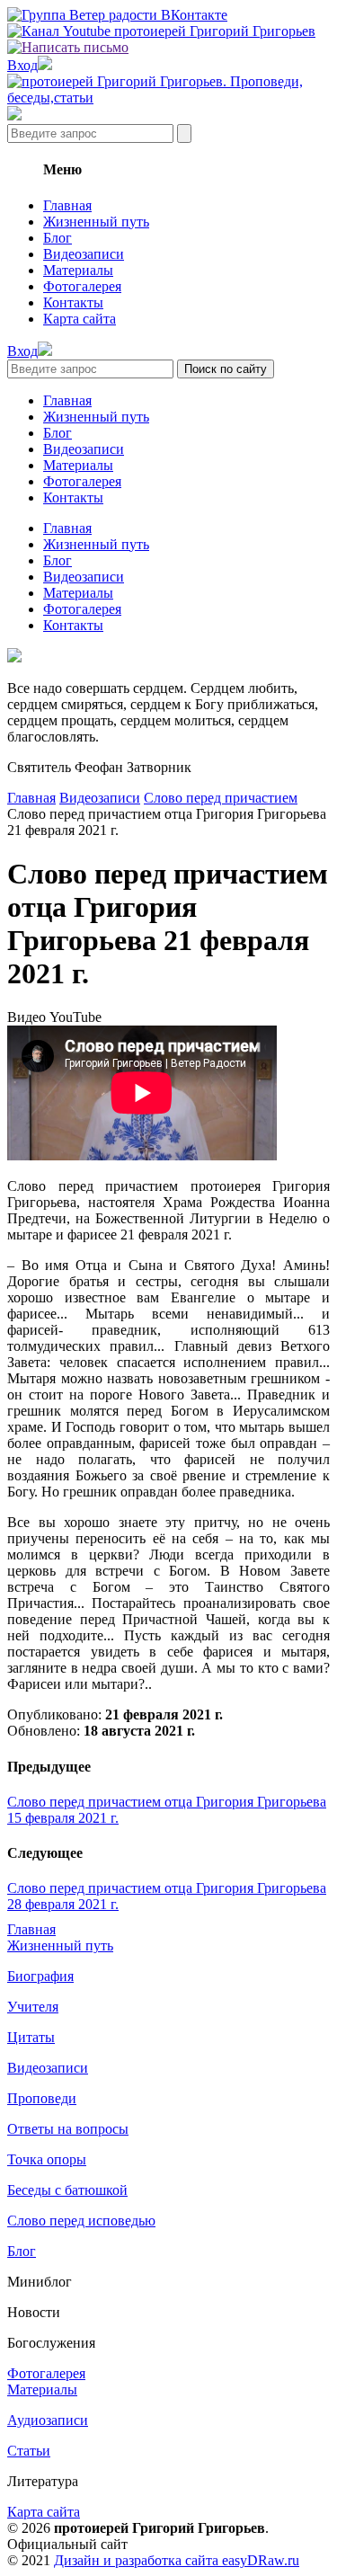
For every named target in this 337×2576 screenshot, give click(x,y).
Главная (67, 205)
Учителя (33, 2007)
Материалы (78, 270)
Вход (22, 65)
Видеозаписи (84, 254)
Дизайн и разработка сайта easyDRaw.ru (177, 2560)
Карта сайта (80, 319)
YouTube (75, 1017)
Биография (40, 1976)
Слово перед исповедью (81, 2221)
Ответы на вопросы (68, 2129)
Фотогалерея (82, 286)
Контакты (73, 302)
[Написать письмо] (68, 47)
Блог (58, 238)
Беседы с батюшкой (67, 2190)
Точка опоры (47, 2159)
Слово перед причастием (221, 798)
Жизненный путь (96, 222)
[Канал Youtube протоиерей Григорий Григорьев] (161, 31)
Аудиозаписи (48, 2420)
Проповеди (42, 2098)
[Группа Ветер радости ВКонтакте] (117, 15)
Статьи (29, 2451)
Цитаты (31, 2037)
